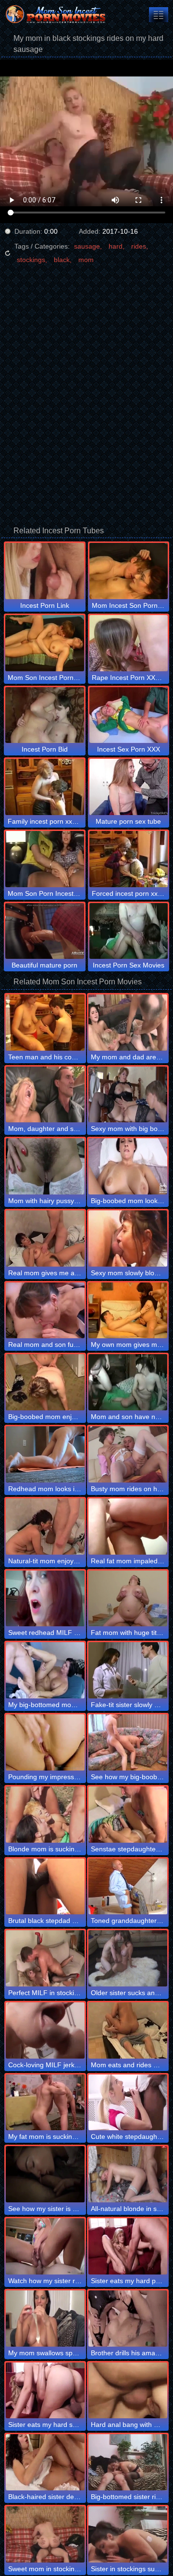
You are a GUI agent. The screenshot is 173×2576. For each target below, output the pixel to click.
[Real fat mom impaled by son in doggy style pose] (128, 1527)
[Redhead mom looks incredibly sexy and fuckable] (45, 1454)
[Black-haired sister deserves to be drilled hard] (45, 2462)
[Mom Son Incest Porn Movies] (58, 14)
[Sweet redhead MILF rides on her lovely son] (45, 1599)
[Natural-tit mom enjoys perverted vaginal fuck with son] (45, 1527)
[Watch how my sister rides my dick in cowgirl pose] (45, 2246)
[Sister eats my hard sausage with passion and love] (45, 2391)
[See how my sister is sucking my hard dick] (45, 2174)
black (62, 260)
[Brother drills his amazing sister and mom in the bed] (128, 2318)
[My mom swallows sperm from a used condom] (45, 2318)
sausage (87, 246)
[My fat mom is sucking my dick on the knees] (45, 2103)
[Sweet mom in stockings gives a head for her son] (45, 2534)
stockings (31, 260)
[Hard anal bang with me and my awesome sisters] (128, 2391)
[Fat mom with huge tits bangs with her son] (128, 1599)
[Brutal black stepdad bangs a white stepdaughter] (45, 1887)
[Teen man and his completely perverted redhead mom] (45, 1023)
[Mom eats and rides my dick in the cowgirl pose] (128, 2030)
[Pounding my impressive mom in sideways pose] (45, 1742)
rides (139, 246)
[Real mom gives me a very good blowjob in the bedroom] (45, 1238)
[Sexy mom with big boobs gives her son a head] (128, 1095)
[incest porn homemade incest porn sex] (159, 15)
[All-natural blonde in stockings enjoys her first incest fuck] (128, 2174)
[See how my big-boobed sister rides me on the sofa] (128, 1742)
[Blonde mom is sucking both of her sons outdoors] (45, 1815)
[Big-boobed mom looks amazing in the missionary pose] (128, 1166)
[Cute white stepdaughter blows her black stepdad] (128, 2103)
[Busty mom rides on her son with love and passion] (128, 1454)
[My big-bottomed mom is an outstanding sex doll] (45, 1670)
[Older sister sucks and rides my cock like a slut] (128, 1958)
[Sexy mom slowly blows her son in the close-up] (128, 1238)
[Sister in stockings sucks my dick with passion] (128, 2534)
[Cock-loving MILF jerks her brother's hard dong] (45, 2030)
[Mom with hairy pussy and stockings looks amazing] (45, 1166)
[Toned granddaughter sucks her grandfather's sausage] (128, 1887)
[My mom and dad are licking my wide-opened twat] (128, 1023)
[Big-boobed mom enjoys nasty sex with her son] (45, 1382)
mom (86, 260)
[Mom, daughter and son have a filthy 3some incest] (45, 1095)
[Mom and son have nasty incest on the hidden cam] (128, 1382)
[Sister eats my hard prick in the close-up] (128, 2246)
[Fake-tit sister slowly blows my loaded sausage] (128, 1670)
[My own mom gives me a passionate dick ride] (128, 1311)
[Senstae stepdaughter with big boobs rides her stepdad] (128, 1815)
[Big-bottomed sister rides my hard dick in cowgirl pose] (128, 2462)
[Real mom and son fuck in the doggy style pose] (45, 1311)
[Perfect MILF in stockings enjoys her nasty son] (45, 1958)
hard (116, 246)
